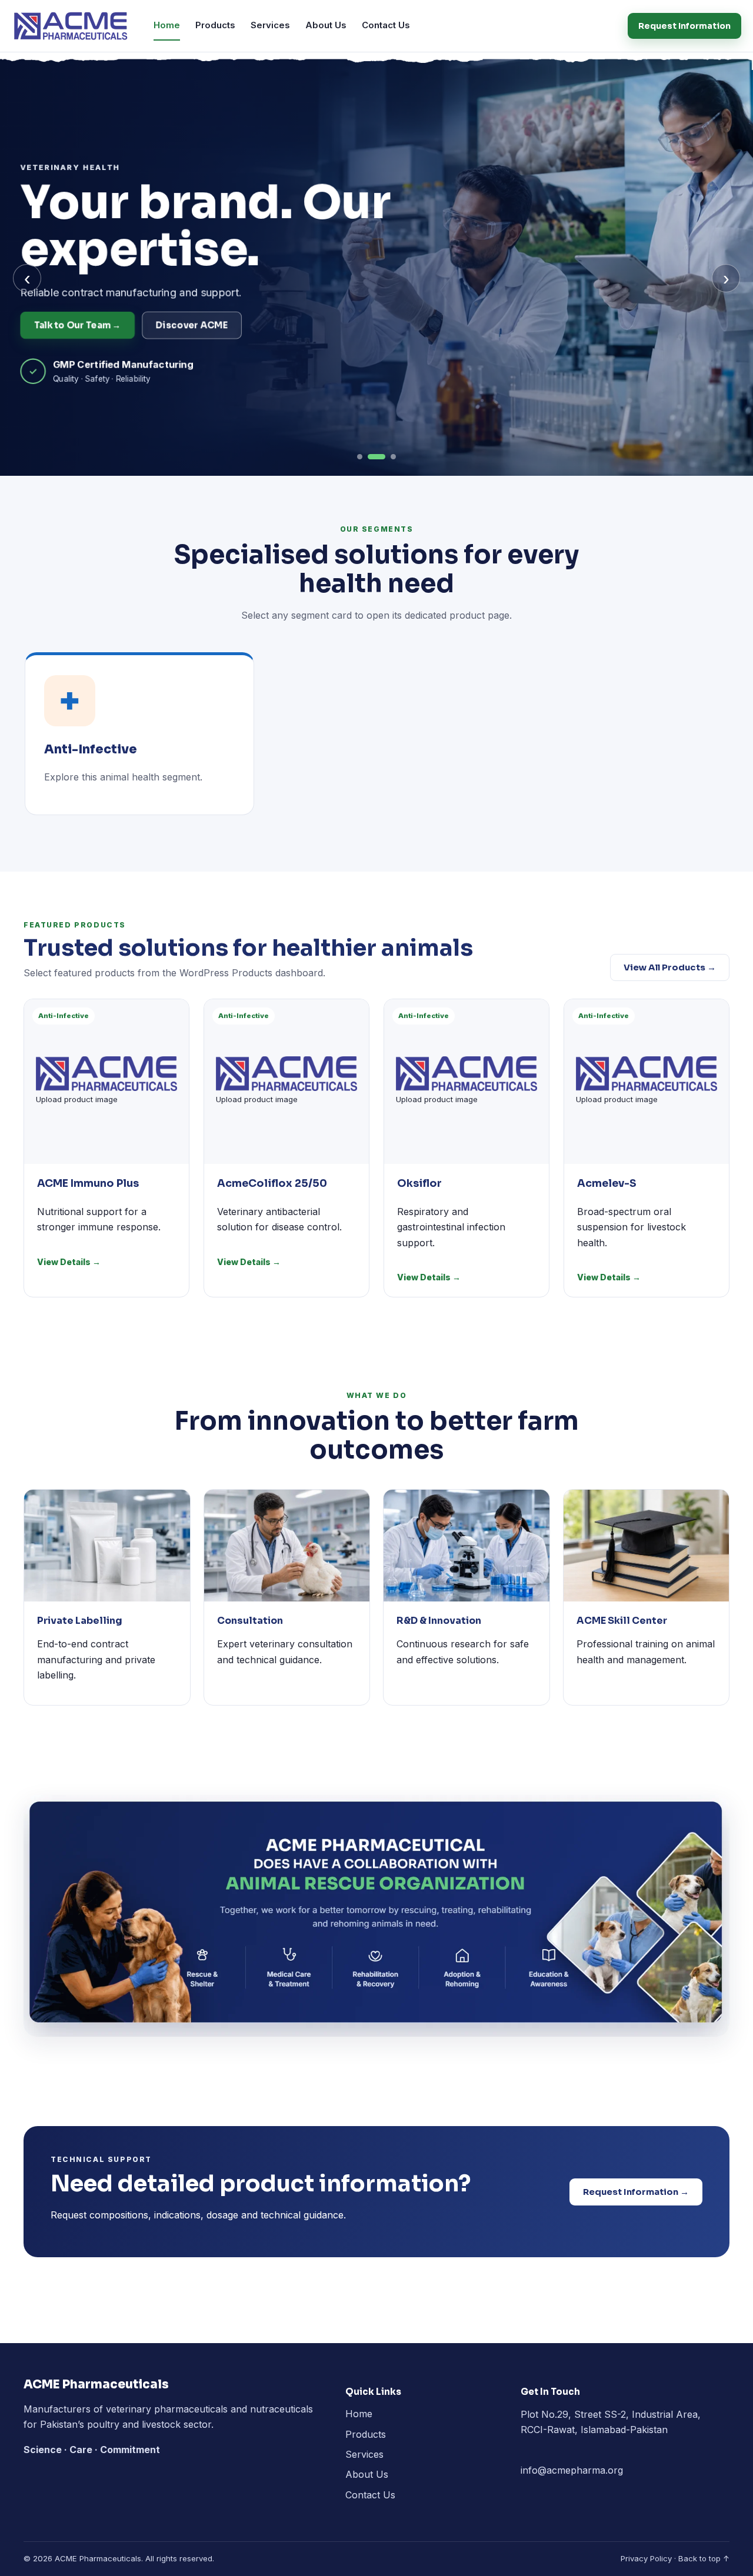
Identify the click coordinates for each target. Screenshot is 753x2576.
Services (270, 25)
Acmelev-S (607, 1183)
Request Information (684, 26)
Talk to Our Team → (80, 325)
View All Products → (670, 967)
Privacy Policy (646, 2558)
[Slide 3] (393, 457)
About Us (326, 25)
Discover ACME (194, 325)
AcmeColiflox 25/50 (272, 1183)
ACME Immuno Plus (88, 1183)
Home (167, 25)
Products (215, 25)
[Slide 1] (360, 457)
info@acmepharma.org (572, 2470)
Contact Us (386, 25)
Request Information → (636, 2192)
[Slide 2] (376, 457)
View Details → (69, 1262)
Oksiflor (419, 1183)
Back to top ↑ (704, 2558)
